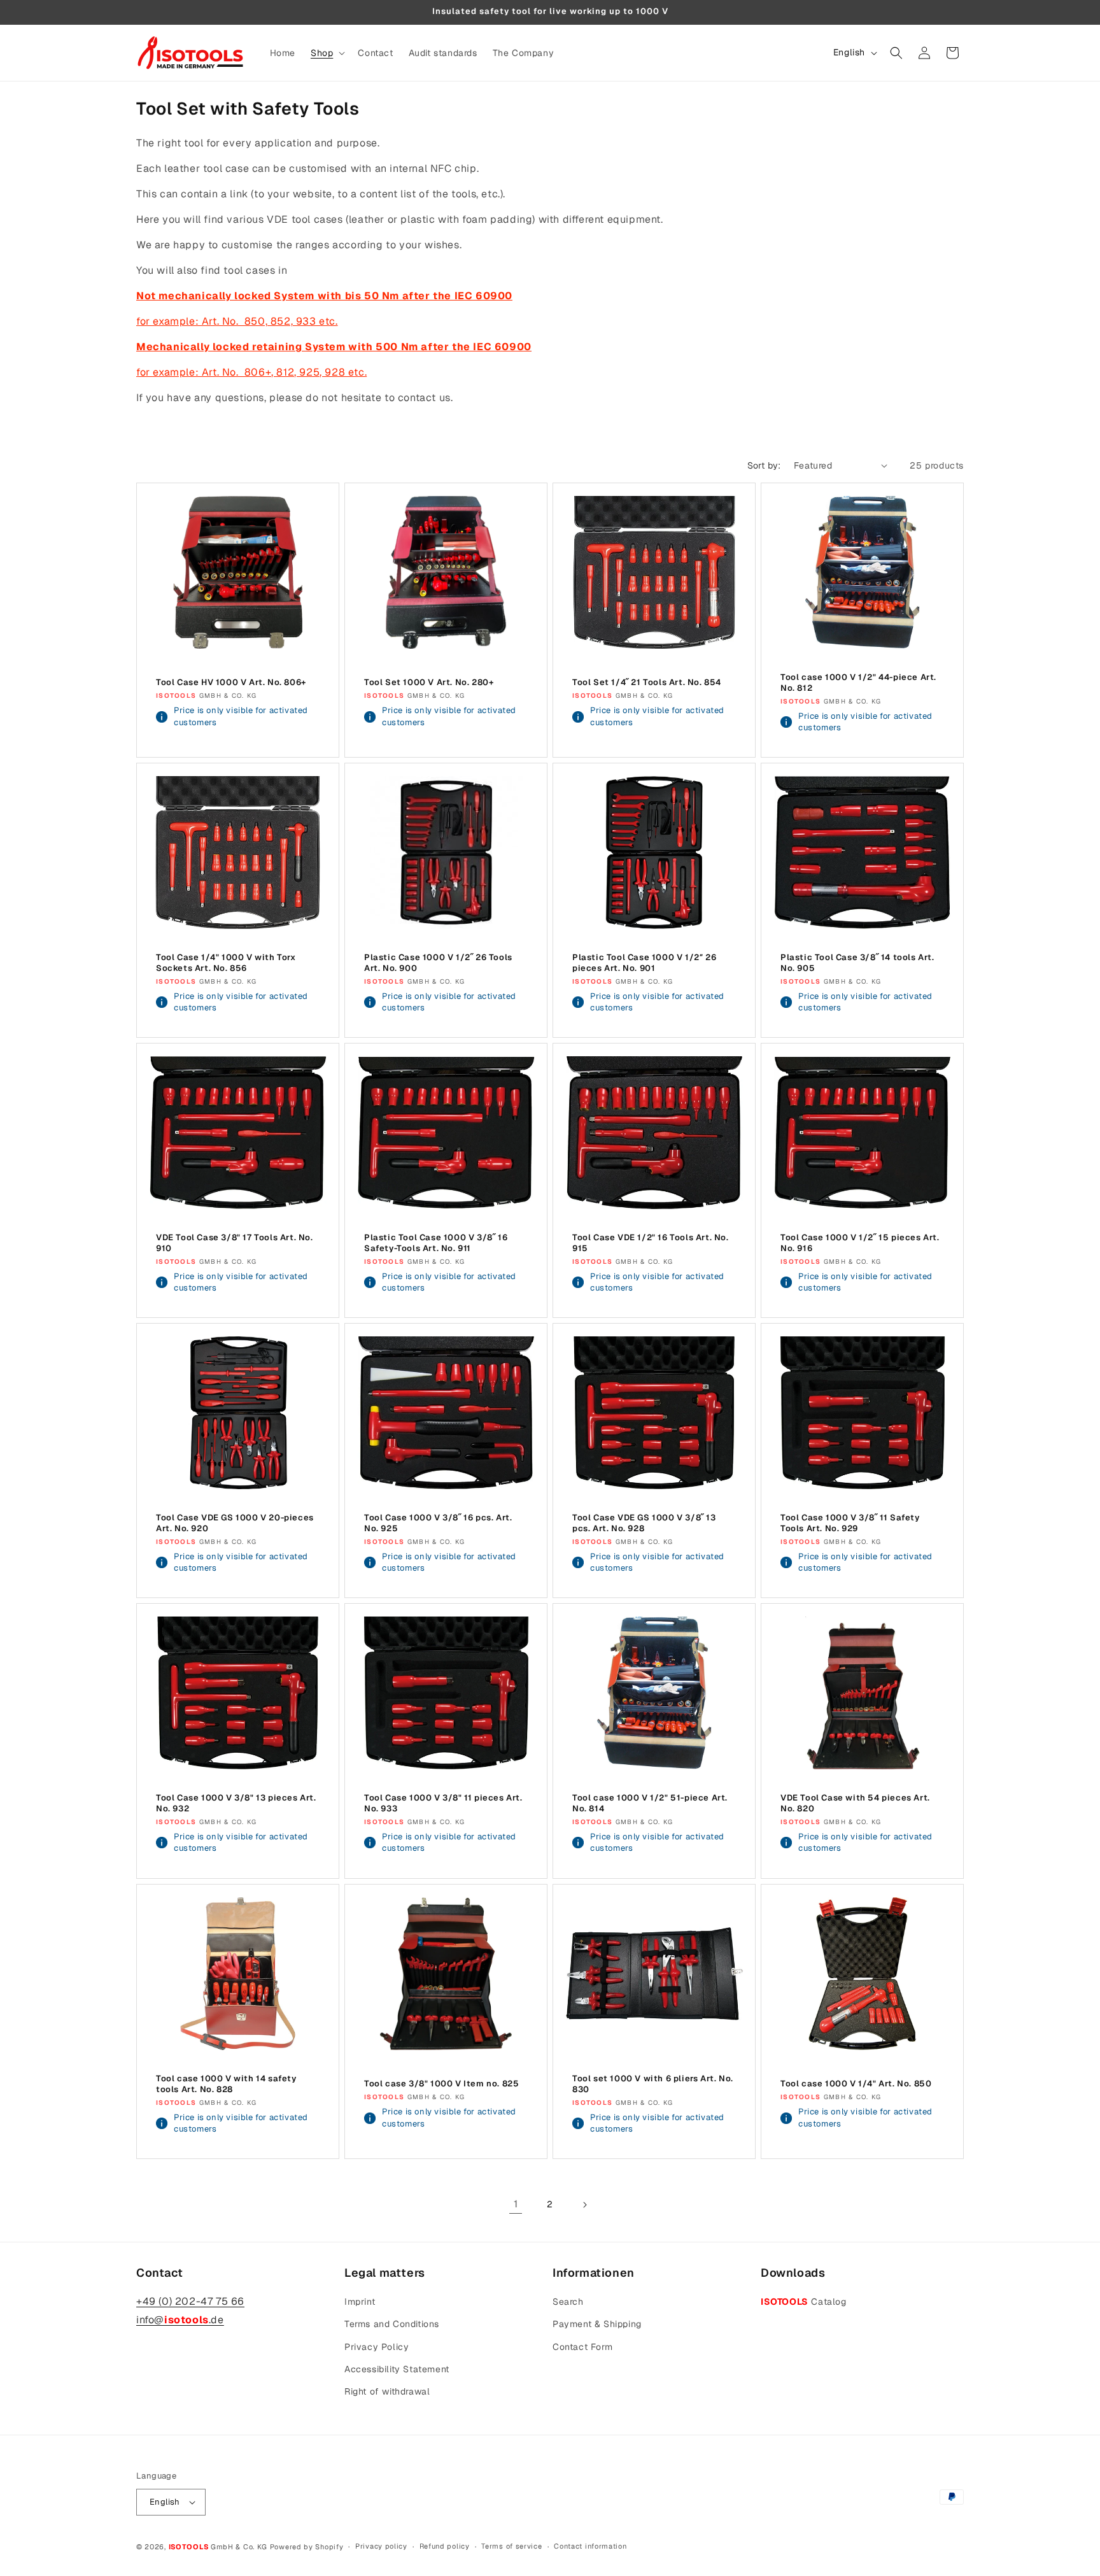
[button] (327, 53)
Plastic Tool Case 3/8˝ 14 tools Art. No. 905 (857, 963)
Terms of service (511, 2546)
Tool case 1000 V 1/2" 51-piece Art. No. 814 (650, 1803)
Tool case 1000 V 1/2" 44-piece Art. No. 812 (858, 683)
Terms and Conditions (392, 2324)
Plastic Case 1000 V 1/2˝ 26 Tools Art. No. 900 (438, 963)
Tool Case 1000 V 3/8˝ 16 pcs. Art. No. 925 (438, 1523)
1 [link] (516, 2204)
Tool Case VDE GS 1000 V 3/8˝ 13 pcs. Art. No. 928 (644, 1523)
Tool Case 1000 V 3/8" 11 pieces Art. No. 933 (443, 1803)
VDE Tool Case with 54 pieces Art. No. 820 (855, 1803)
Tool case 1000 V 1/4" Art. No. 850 (856, 2084)
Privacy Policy (377, 2347)
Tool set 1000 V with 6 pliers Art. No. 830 (653, 2084)
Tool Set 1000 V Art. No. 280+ (429, 683)
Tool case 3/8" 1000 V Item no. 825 (441, 2084)
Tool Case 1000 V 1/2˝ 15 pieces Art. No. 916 (860, 1243)
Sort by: (764, 465)
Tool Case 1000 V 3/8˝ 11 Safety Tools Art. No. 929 (850, 1523)
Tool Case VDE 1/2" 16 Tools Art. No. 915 (651, 1243)
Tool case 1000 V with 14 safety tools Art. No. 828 (226, 2084)
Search (568, 2302)
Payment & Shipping (597, 2324)
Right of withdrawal (387, 2391)
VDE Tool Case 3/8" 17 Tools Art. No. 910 (235, 1243)
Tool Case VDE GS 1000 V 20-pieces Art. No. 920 (235, 1523)
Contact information (590, 2546)
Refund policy (445, 2546)
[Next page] (584, 2205)
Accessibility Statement (397, 2369)
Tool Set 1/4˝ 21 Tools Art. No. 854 (647, 683)
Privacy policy (381, 2546)
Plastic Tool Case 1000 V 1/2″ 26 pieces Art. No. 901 (644, 963)
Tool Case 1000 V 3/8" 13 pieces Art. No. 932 (236, 1803)
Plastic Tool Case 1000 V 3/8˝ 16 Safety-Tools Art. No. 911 (436, 1243)
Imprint (360, 2302)
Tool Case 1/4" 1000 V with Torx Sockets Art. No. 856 (226, 963)
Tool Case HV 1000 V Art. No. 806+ (231, 683)
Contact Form (582, 2347)
